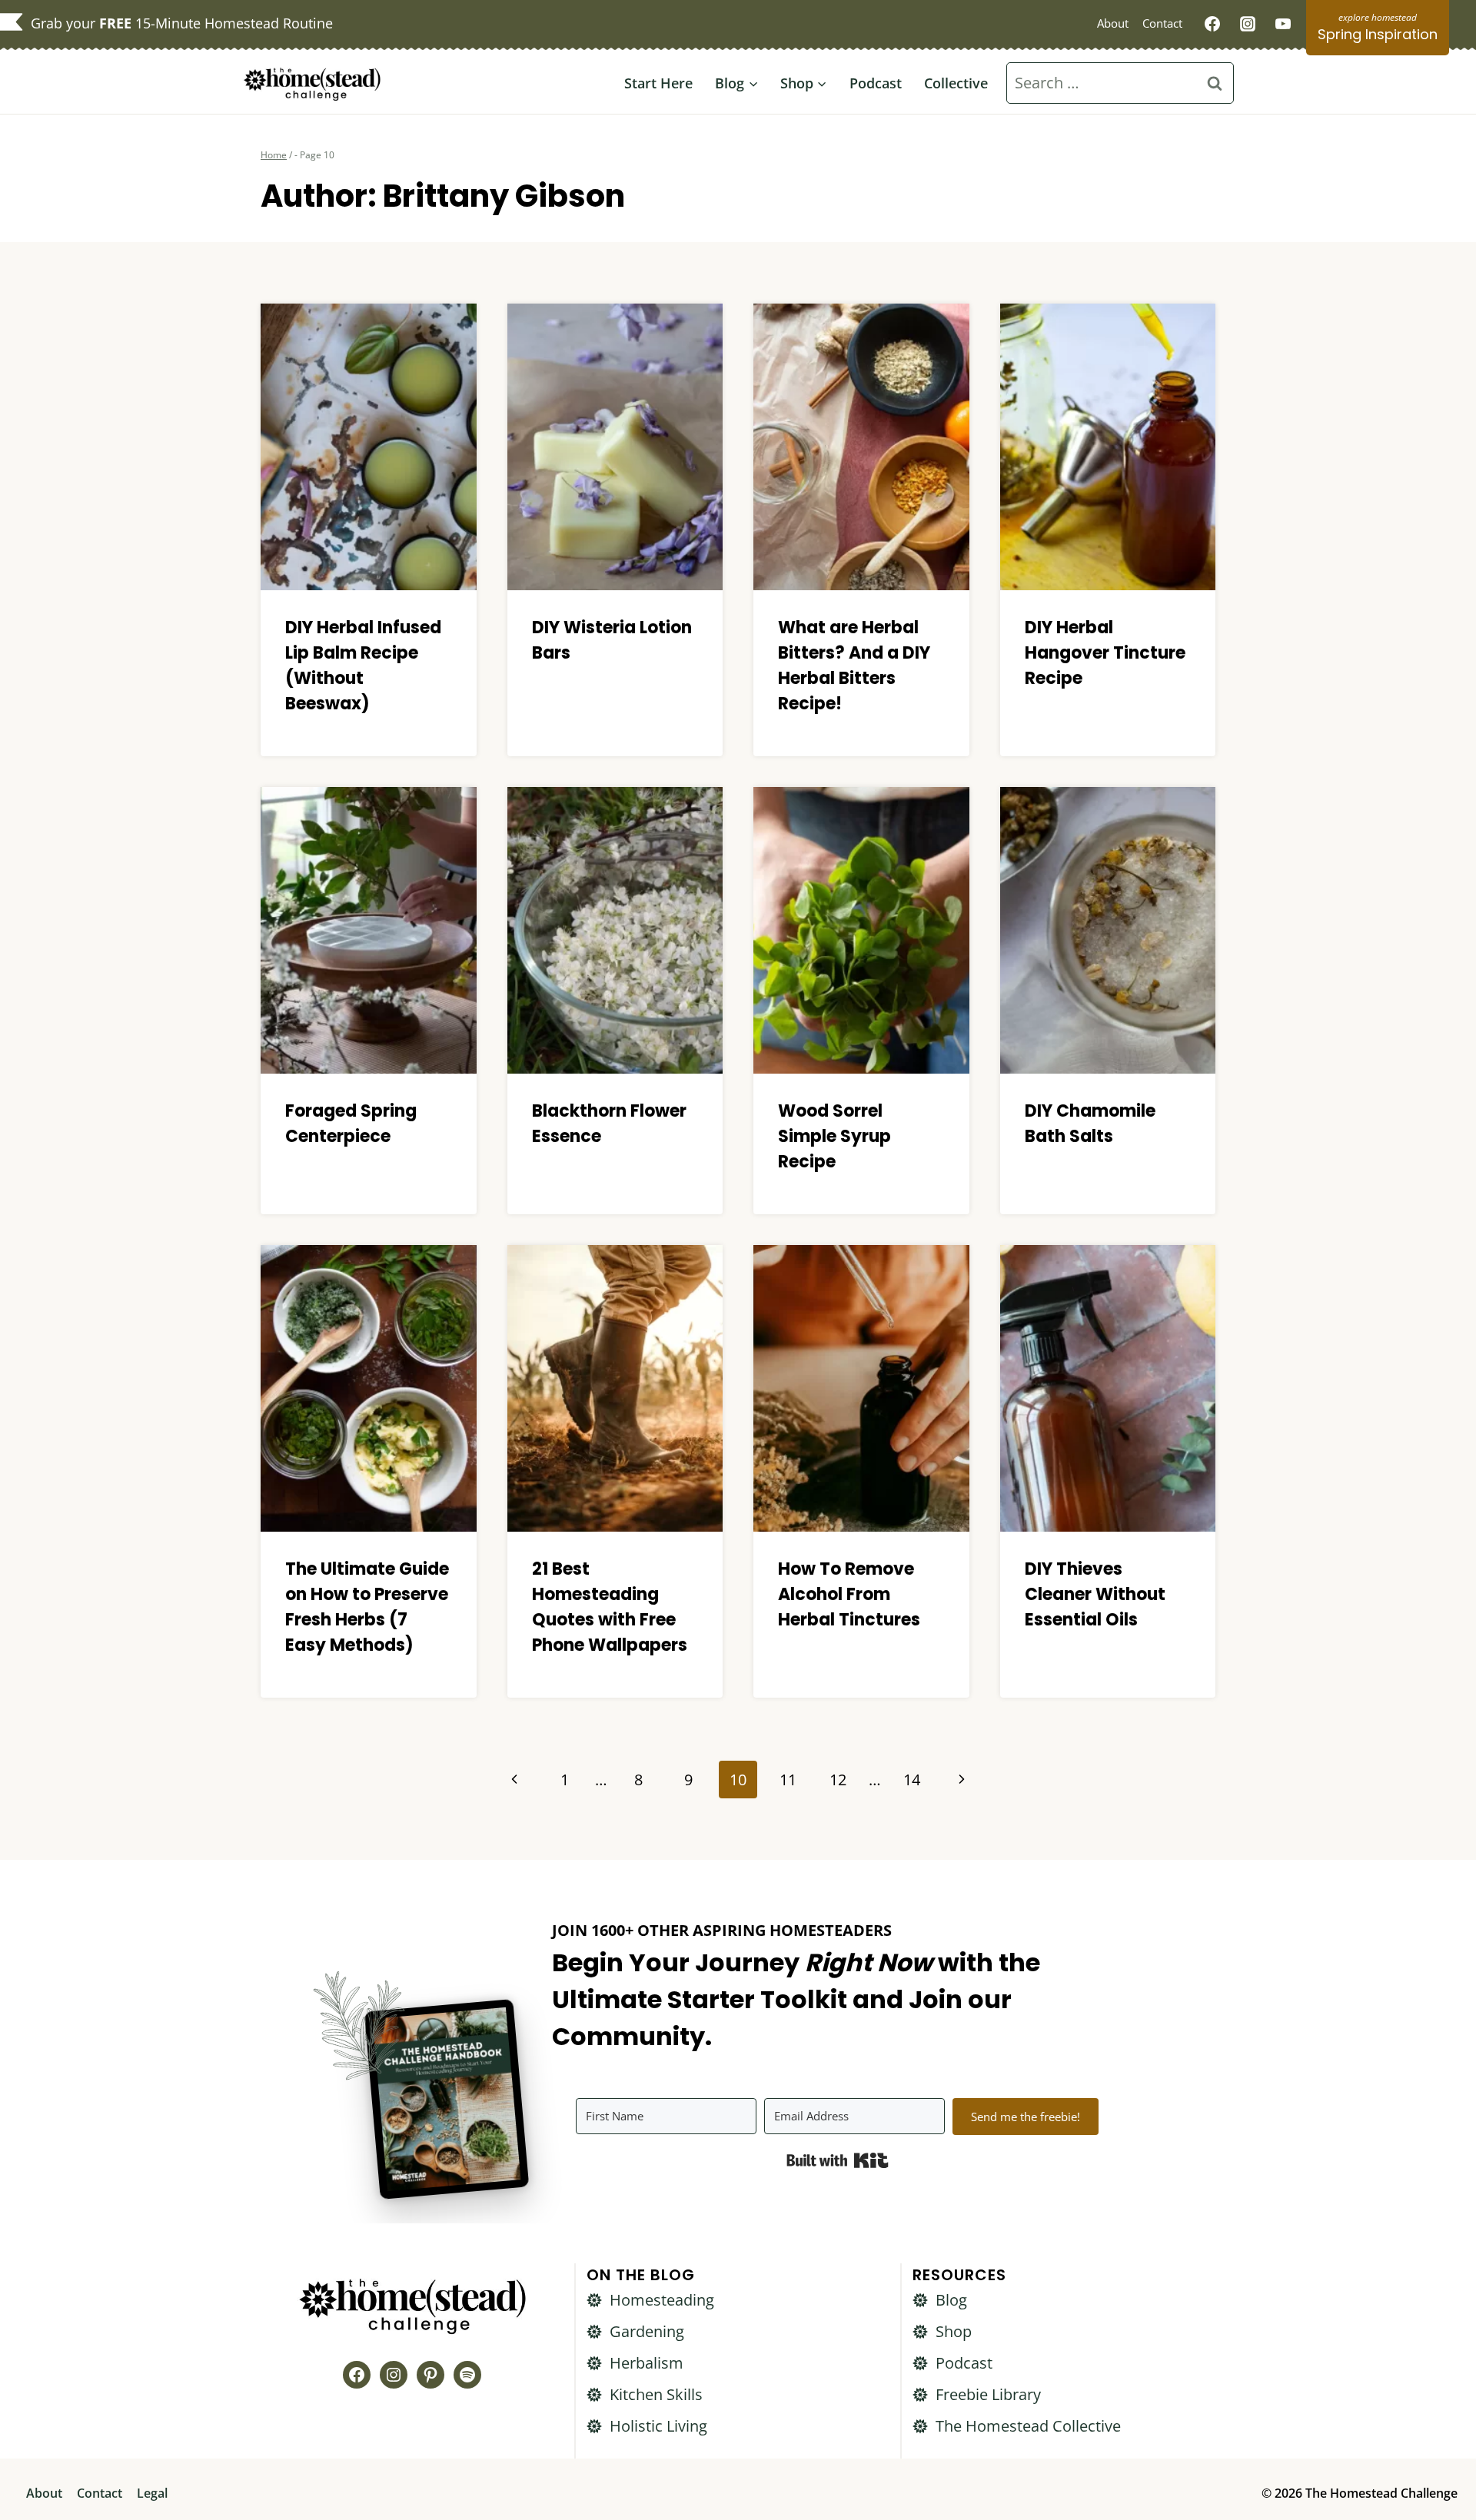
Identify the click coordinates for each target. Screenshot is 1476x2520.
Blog (951, 2300)
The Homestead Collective (1028, 2426)
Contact (1162, 23)
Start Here (658, 83)
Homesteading (662, 2300)
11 (788, 1780)
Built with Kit (838, 2160)
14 (912, 1780)
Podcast (876, 83)
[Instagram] (1248, 24)
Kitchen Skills (656, 2394)
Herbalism (647, 2363)
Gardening (647, 2331)
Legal (152, 2493)
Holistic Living (658, 2426)
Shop (954, 2331)
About (1113, 23)
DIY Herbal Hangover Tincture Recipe (1105, 653)
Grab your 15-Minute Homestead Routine (182, 23)
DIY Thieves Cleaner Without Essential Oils (1095, 1594)
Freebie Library (988, 2394)
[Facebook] (1212, 24)
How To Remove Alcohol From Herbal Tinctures (849, 1594)
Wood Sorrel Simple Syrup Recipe (834, 1136)
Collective (956, 83)
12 (838, 1780)
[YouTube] (1283, 24)
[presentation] (369, 447)
